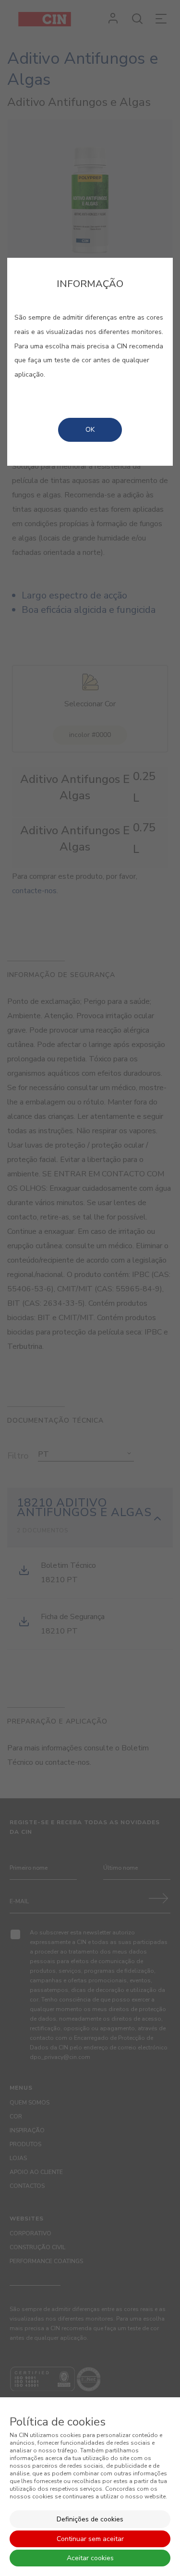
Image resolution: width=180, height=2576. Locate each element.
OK (90, 430)
